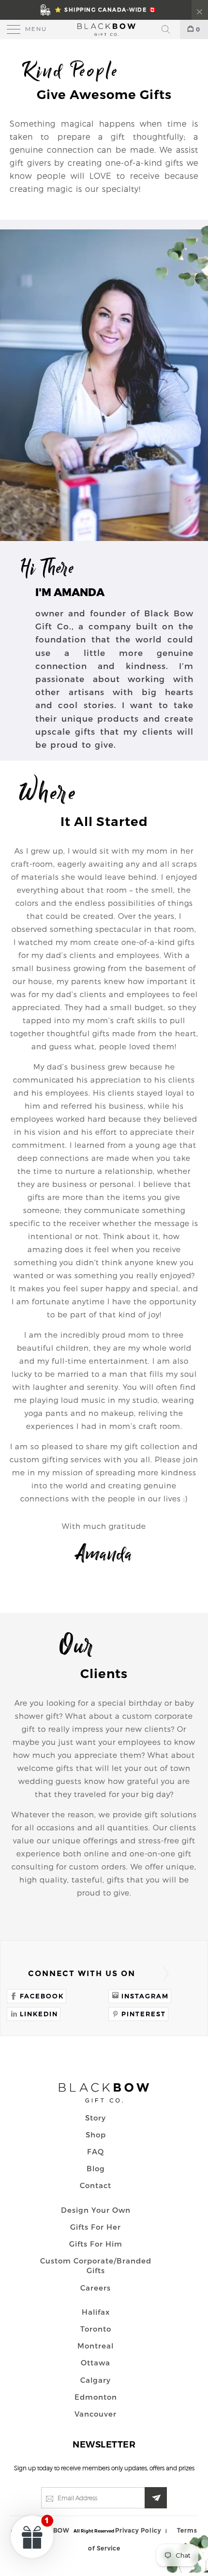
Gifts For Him (96, 2244)
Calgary (96, 2380)
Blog (96, 2168)
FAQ (96, 2151)
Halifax (96, 2312)
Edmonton (96, 2397)
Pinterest (144, 2014)
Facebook (42, 1996)
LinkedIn (39, 2014)
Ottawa (96, 2363)
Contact (96, 2185)
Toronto (96, 2329)
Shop (96, 2135)
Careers (96, 2288)
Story (96, 2118)
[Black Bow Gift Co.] (104, 29)
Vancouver (96, 2414)
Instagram (145, 1996)
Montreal (96, 2346)
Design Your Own (96, 2210)
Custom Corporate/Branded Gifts (96, 2265)
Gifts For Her (96, 2227)
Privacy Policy (138, 2530)
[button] (32, 2536)
